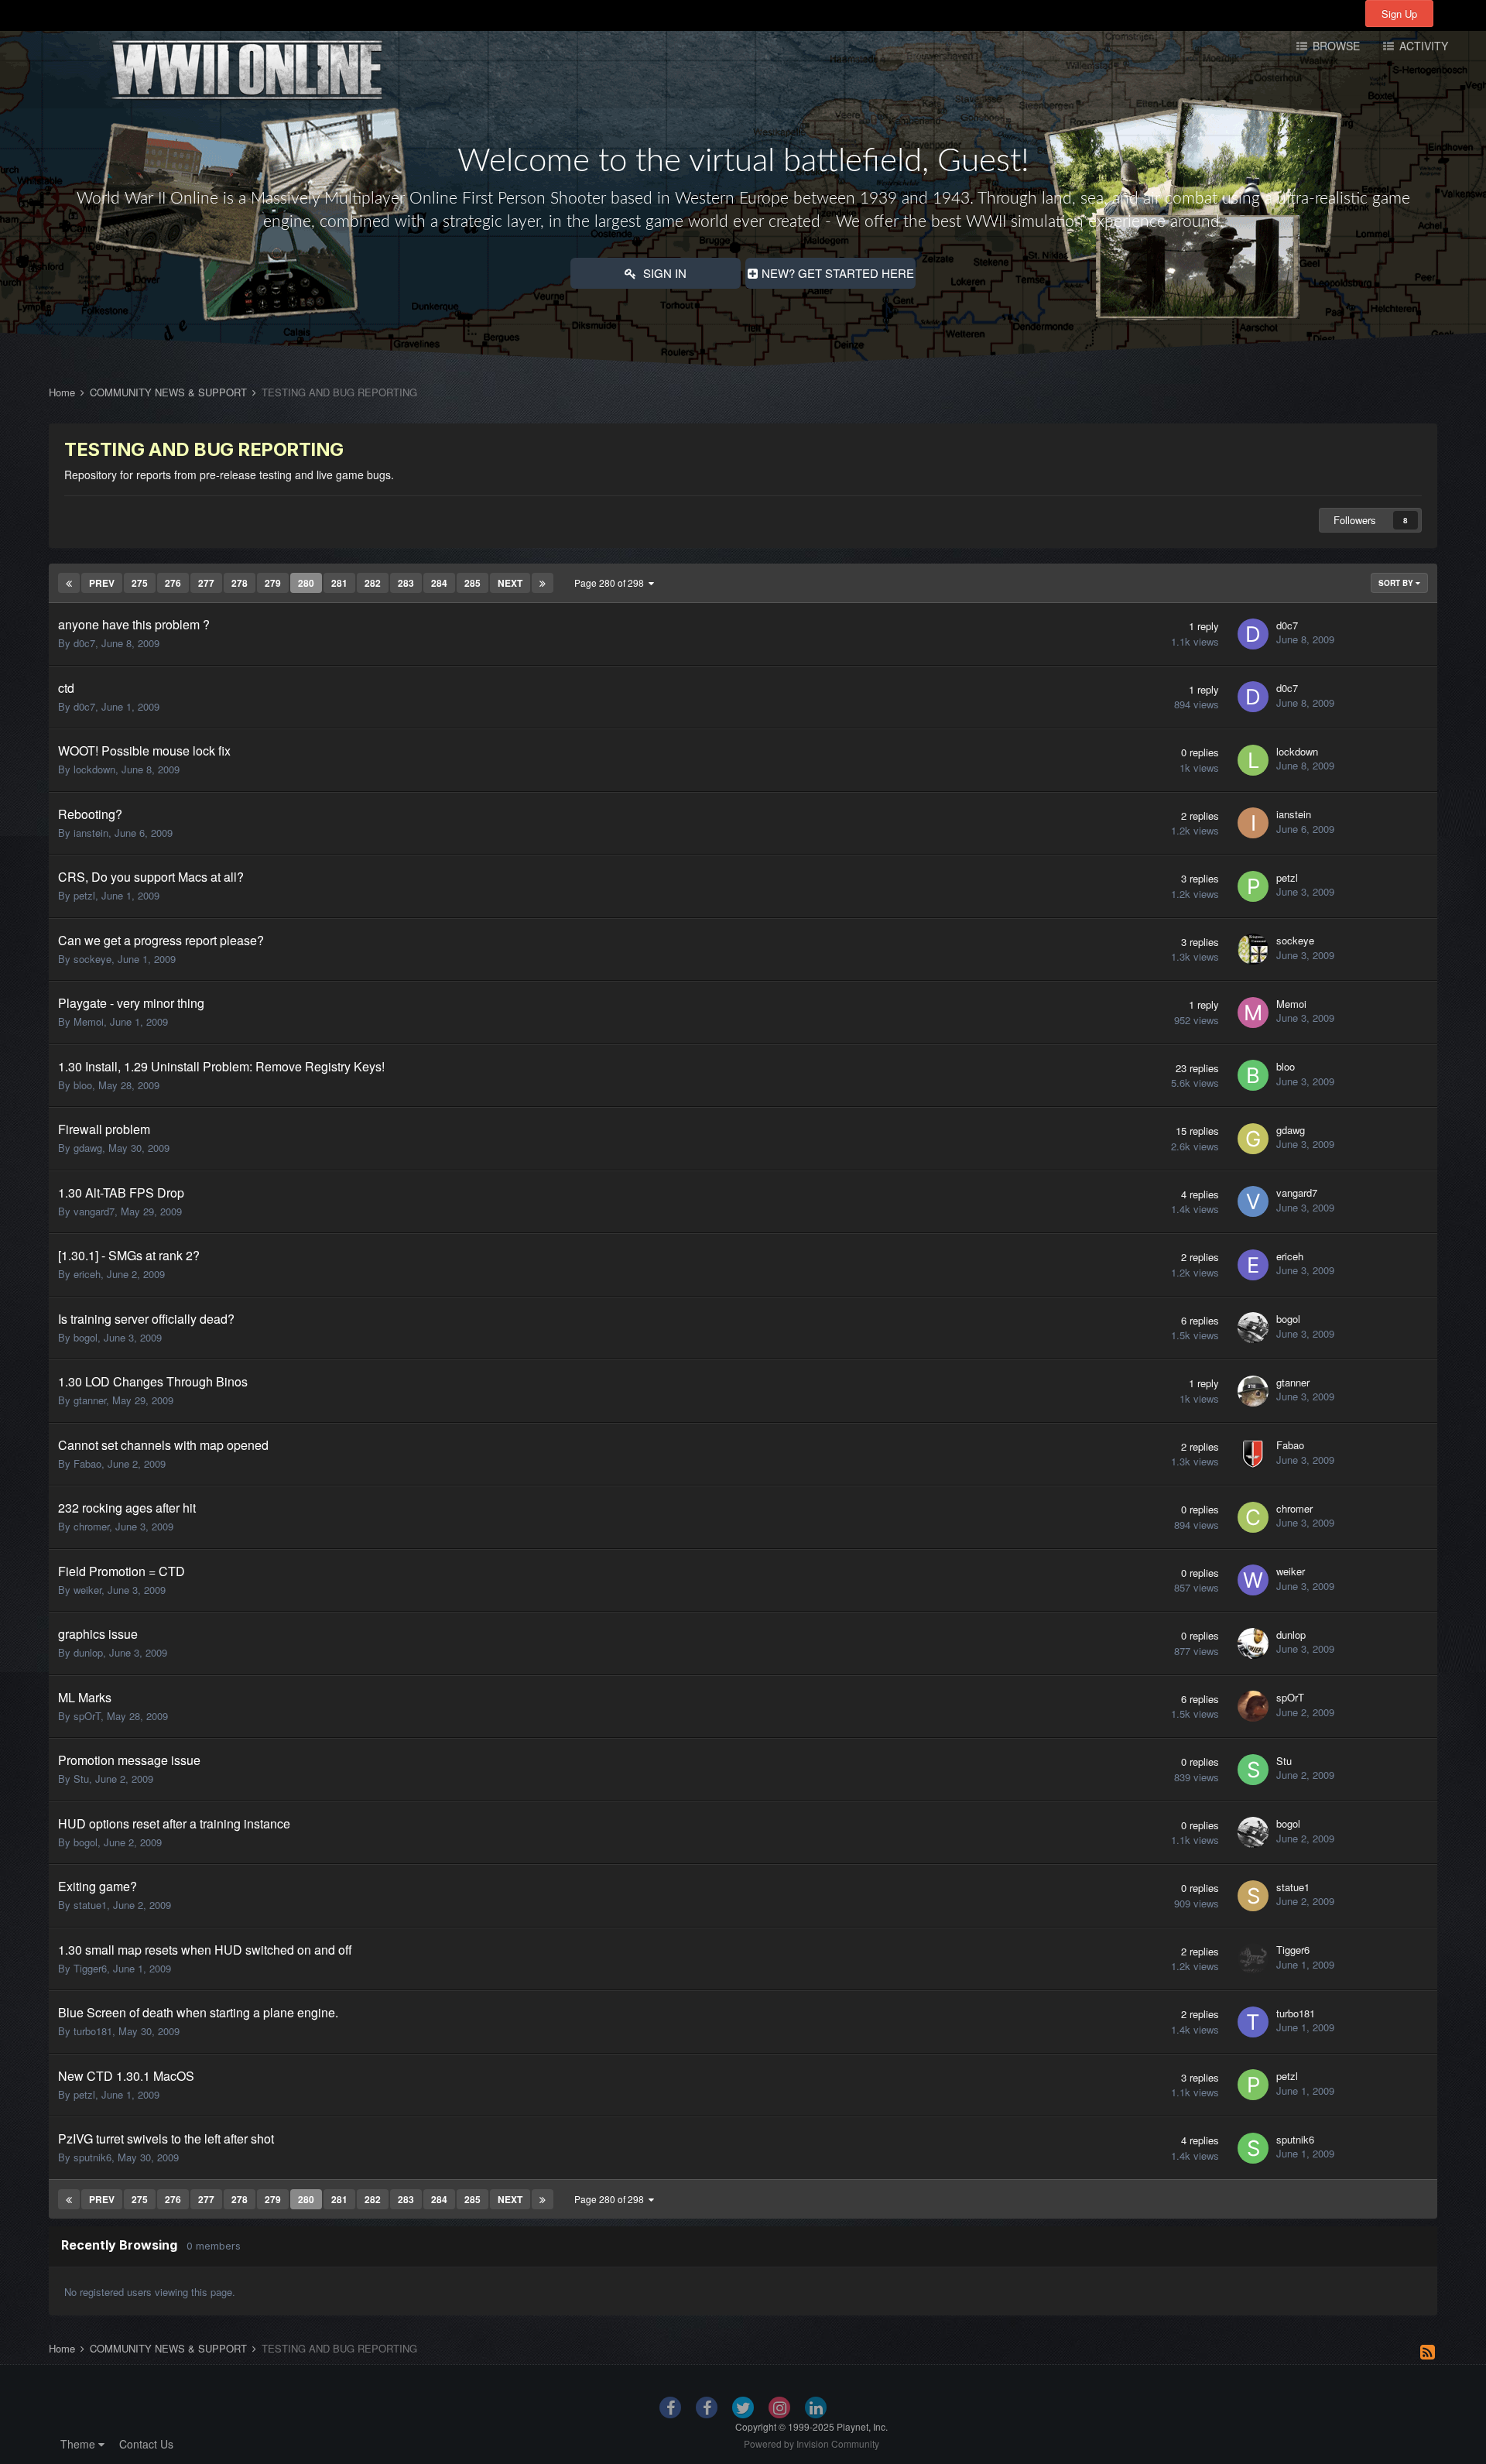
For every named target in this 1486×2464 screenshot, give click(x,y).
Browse (1335, 46)
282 (373, 583)
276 (173, 583)
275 (140, 583)
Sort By (1397, 583)
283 (406, 583)
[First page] (69, 583)
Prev (102, 583)
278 (240, 583)
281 (339, 583)
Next (510, 583)
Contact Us (146, 2444)
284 (439, 583)
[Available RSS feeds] (1428, 2351)
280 (306, 583)
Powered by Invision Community (811, 2443)
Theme (79, 2444)
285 (473, 583)
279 (273, 583)
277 (206, 583)
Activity (1422, 46)
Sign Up (1399, 14)
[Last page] (543, 583)
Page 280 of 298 (611, 583)
